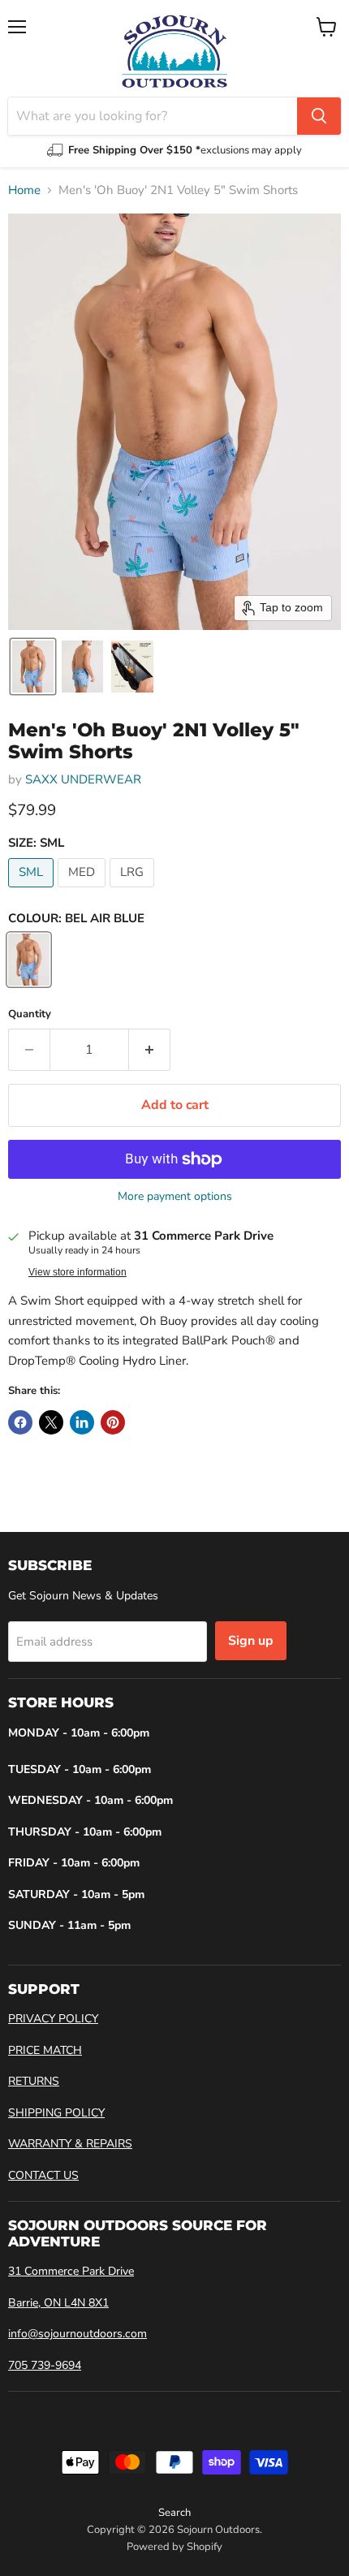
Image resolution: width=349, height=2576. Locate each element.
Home (24, 190)
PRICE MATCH (45, 2050)
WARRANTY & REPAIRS (70, 2144)
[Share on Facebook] (20, 1422)
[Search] (319, 116)
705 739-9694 (45, 2365)
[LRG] (134, 891)
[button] (33, 667)
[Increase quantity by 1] (150, 1050)
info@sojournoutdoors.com (78, 2334)
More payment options (175, 1197)
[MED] (84, 891)
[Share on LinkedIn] (82, 1422)
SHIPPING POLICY (56, 2113)
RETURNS (34, 2081)
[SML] (33, 891)
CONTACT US (43, 2175)
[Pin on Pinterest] (113, 1422)
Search (174, 2513)
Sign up (251, 1641)
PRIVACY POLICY (53, 2019)
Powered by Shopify (174, 2547)
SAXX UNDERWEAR (83, 779)
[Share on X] (51, 1422)
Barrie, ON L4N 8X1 (58, 2303)
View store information (78, 1272)
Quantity (30, 1014)
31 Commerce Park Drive (71, 2271)
